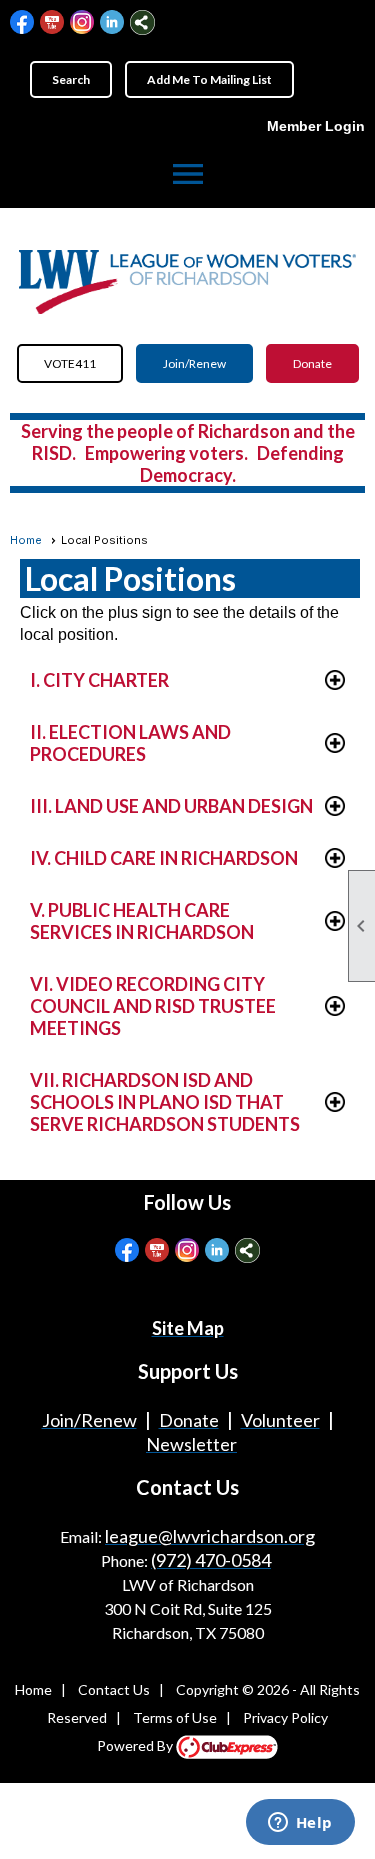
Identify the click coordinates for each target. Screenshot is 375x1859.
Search (71, 79)
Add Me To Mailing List (209, 79)
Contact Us (114, 1689)
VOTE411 (70, 363)
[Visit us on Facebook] (22, 22)
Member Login (316, 126)
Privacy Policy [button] (285, 1717)
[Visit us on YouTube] (52, 22)
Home (26, 540)
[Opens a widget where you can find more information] (300, 1824)
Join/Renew (194, 363)
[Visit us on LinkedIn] (112, 22)
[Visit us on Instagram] (82, 22)
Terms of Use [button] (175, 1717)
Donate (312, 363)
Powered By (136, 1745)
